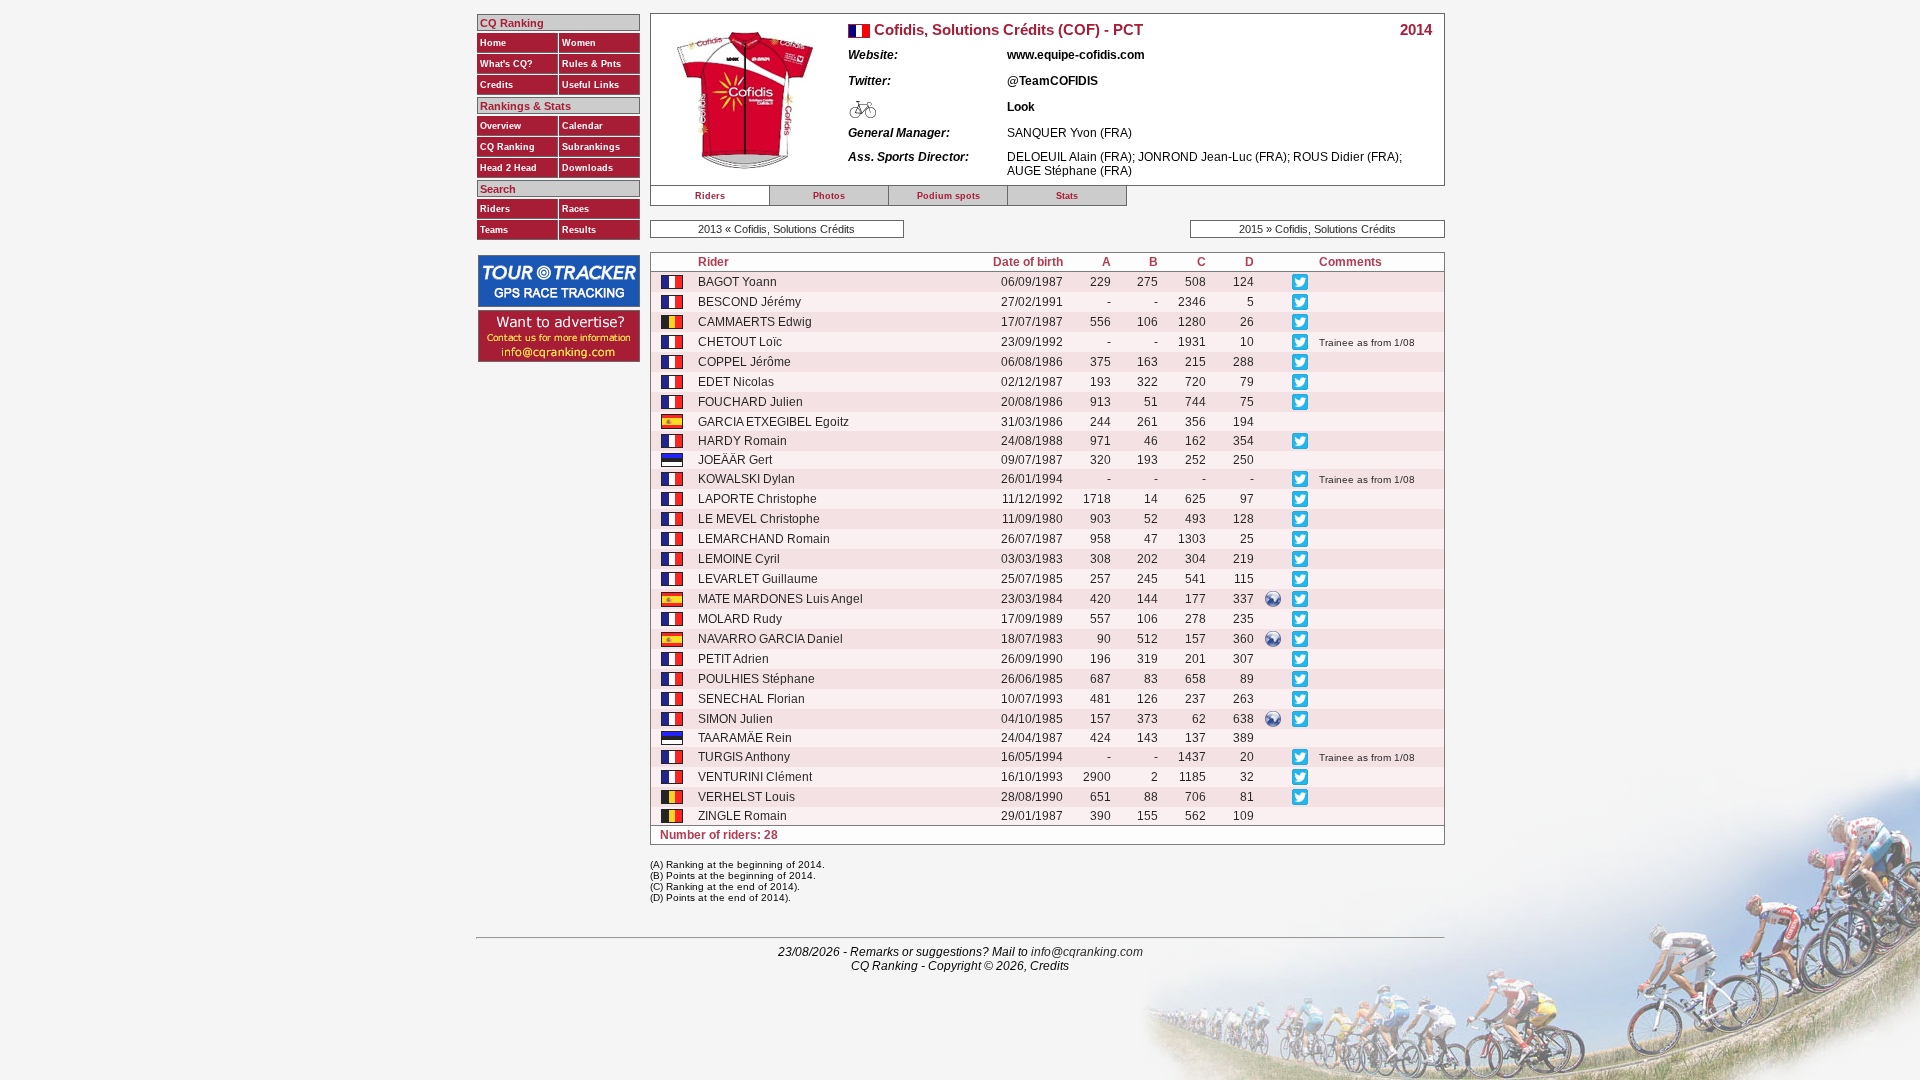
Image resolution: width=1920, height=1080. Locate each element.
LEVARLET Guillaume (758, 579)
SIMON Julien (735, 719)
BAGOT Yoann (737, 282)
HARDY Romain (742, 441)
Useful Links (590, 85)
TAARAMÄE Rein (745, 738)
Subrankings (591, 147)
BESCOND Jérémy (749, 302)
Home (493, 43)
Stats (1067, 196)
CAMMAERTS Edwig (755, 322)
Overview (500, 126)
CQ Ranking (507, 147)
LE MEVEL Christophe (759, 519)
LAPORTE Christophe (757, 499)
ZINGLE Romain (742, 816)
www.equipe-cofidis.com (1076, 55)
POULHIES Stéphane (756, 679)
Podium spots (948, 196)
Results (579, 230)
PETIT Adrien (733, 659)
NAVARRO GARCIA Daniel (770, 639)
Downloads (587, 168)
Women (579, 43)
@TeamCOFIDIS (1052, 81)
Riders (495, 209)
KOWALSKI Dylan (746, 479)
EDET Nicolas (736, 382)
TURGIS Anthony (744, 757)
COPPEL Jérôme (744, 362)
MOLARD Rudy (740, 619)
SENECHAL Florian (751, 699)
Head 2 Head (508, 168)
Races (575, 209)
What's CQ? (506, 64)
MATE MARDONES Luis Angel (780, 599)
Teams (494, 230)
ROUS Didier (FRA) (1346, 157)
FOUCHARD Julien (750, 402)
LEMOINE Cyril (739, 559)
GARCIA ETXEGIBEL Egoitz (773, 422)
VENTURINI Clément (755, 777)
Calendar (582, 126)
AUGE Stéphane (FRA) (1069, 171)
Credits (496, 85)
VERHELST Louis (746, 797)
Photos (829, 196)
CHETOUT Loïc (740, 342)
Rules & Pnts (591, 64)
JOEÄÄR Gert (735, 460)
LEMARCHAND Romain (764, 539)
